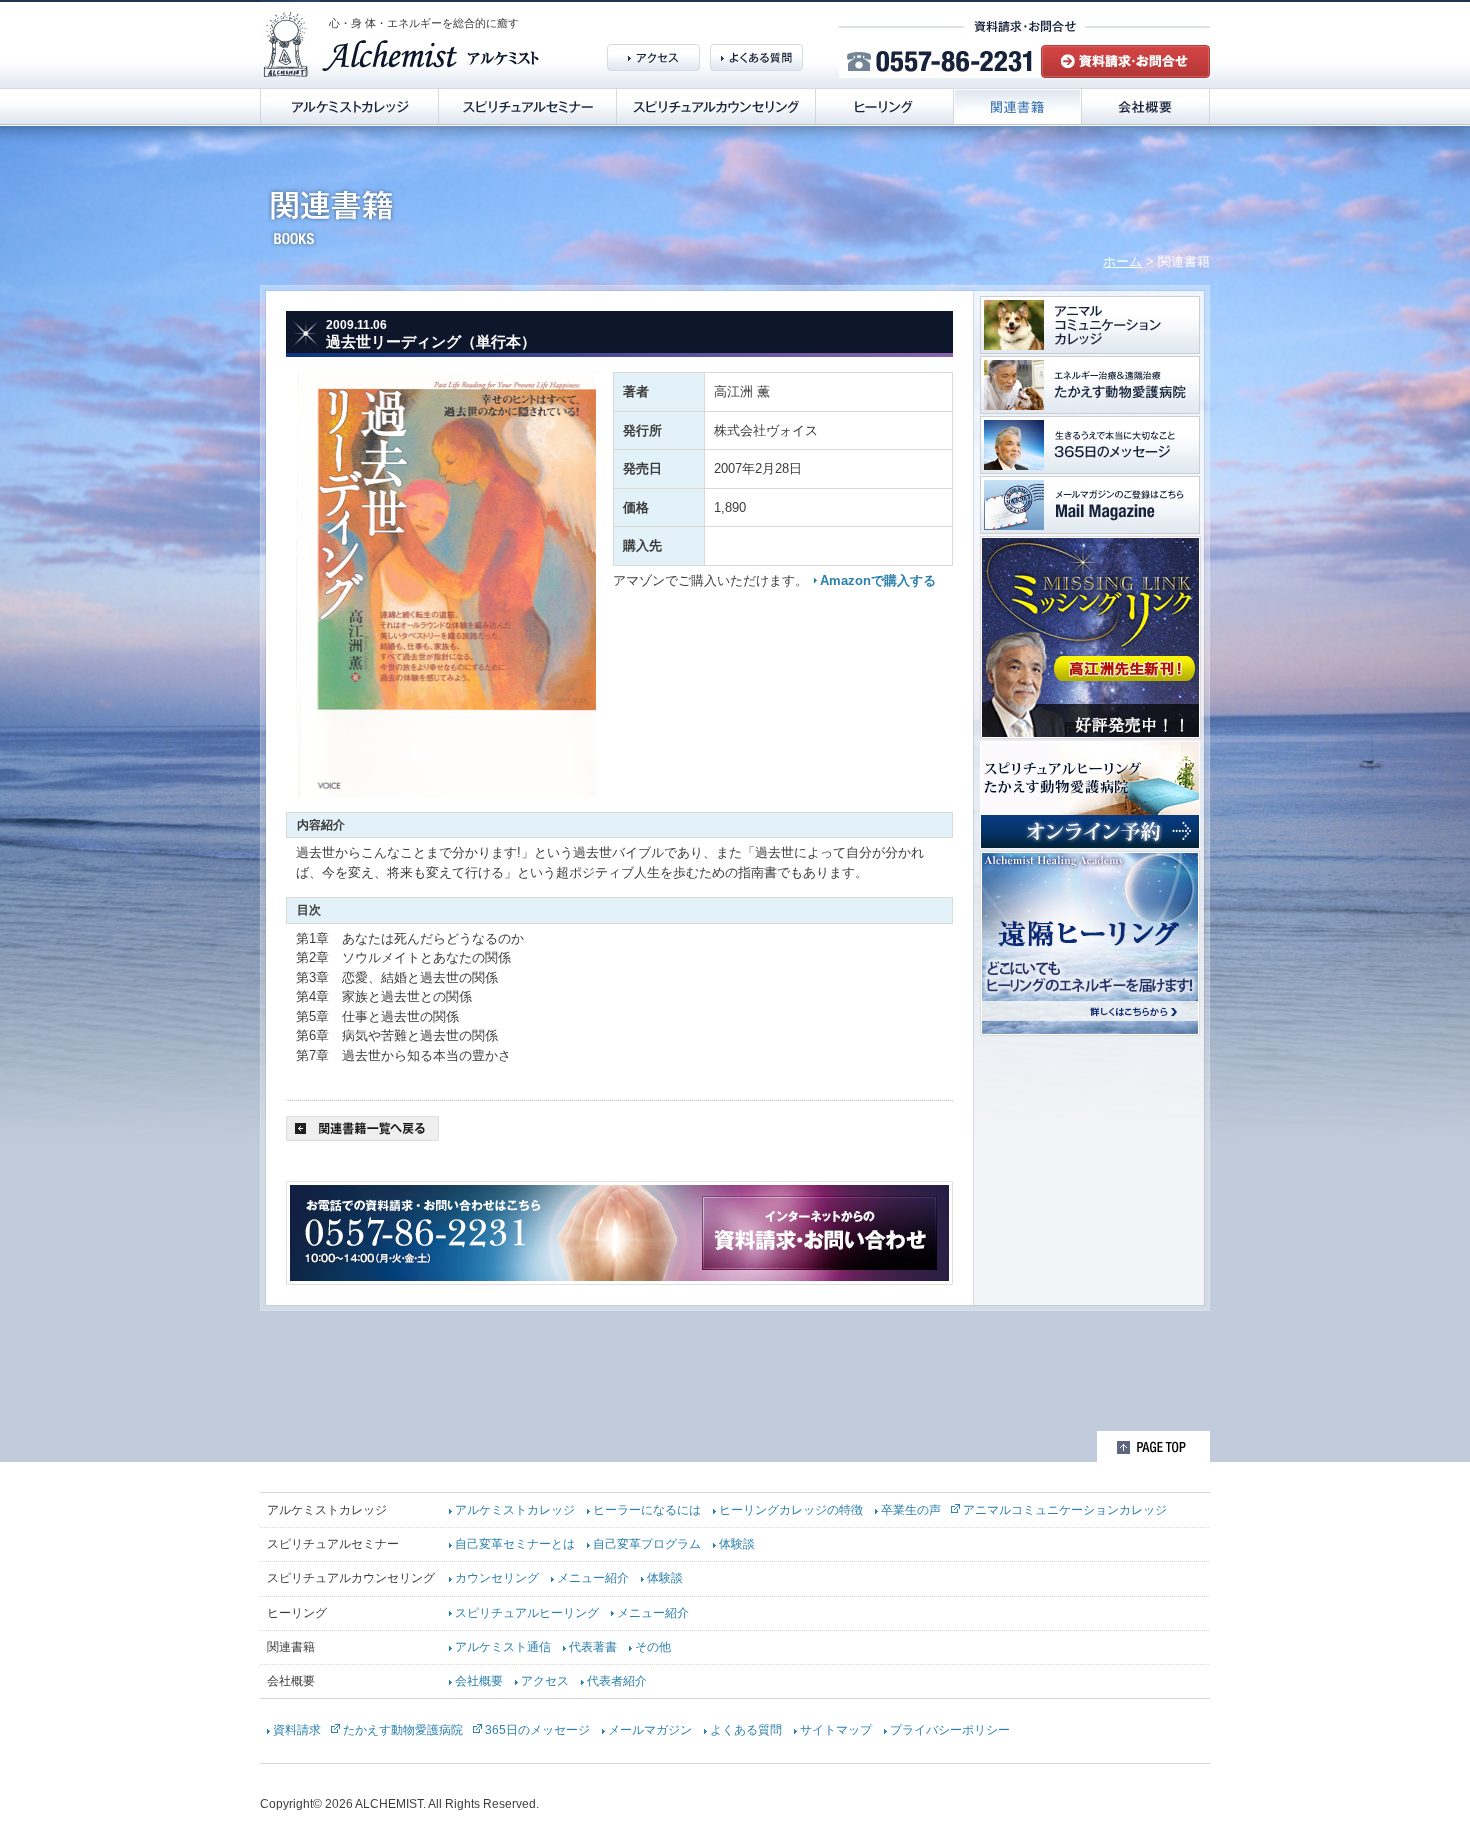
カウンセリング (497, 1578)
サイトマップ (836, 1730)
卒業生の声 (911, 1510)
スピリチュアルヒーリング (527, 1613)
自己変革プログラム (647, 1544)
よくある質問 (746, 1730)
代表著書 (593, 1647)
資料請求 (297, 1730)
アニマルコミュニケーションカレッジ (1065, 1510)
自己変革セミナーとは (515, 1544)
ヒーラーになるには (647, 1510)
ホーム (1122, 261)
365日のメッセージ (537, 1730)
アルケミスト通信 (503, 1647)
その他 (653, 1647)
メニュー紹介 (593, 1578)
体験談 (737, 1544)
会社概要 (479, 1681)
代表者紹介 (617, 1681)
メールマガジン (650, 1730)
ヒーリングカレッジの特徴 (791, 1510)
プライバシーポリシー (950, 1730)
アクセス (545, 1681)
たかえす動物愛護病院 (403, 1730)
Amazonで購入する (878, 580)
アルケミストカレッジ (515, 1510)
